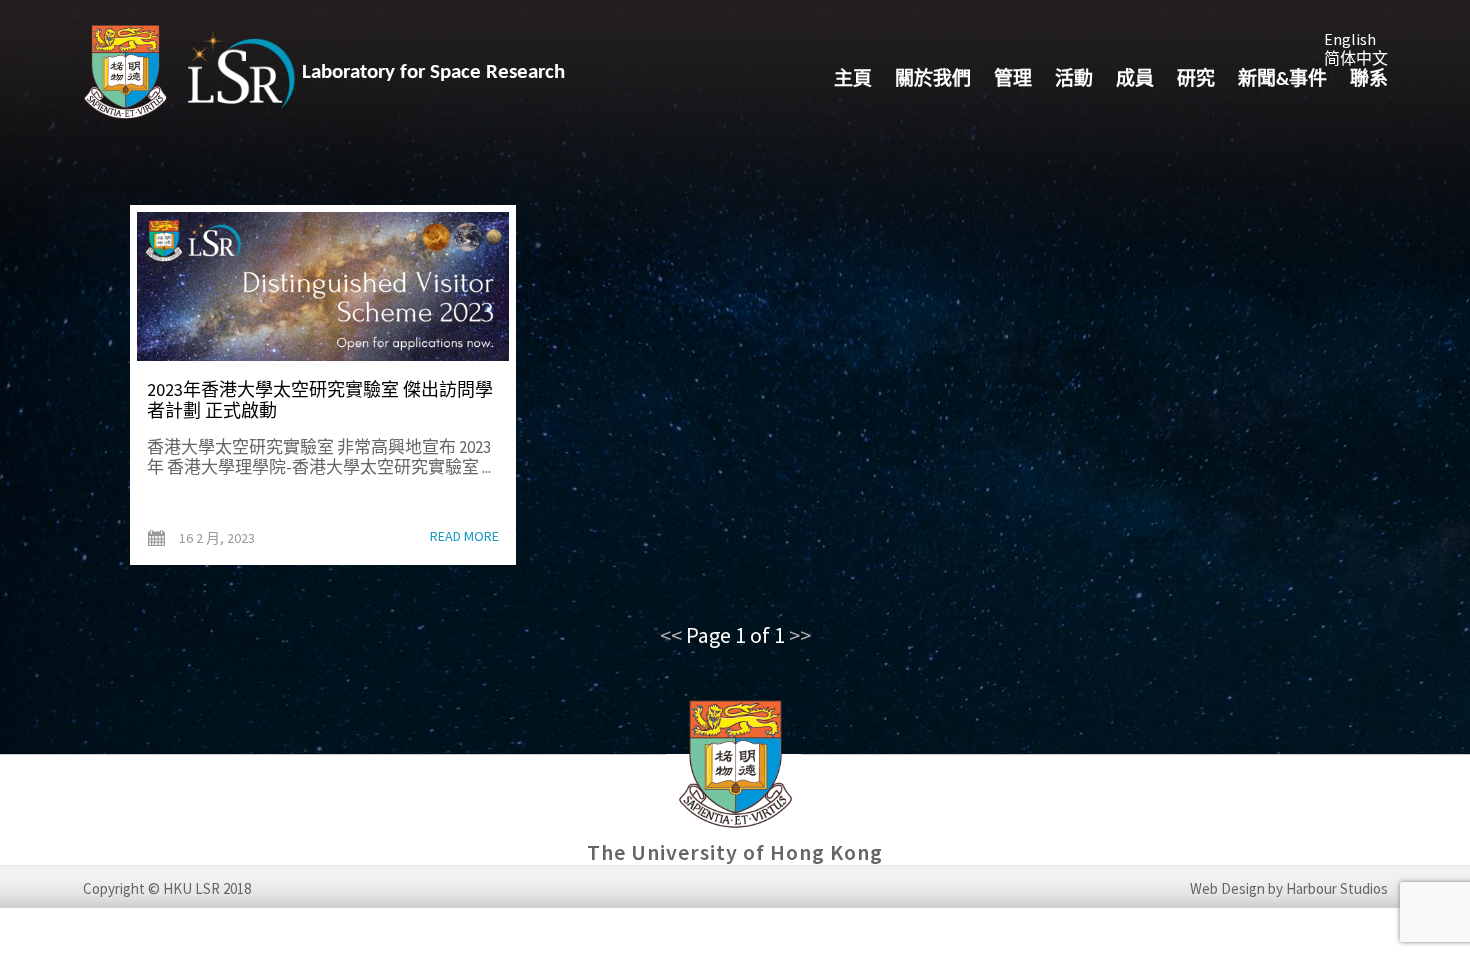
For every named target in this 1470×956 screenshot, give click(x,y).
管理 (1013, 80)
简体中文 (1356, 58)
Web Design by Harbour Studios (1289, 889)
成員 (1135, 80)
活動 (1074, 80)
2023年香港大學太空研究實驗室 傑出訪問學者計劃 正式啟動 (320, 400)
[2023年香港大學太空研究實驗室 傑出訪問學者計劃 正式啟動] (323, 286)
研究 (1196, 80)
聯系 (1369, 80)
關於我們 (933, 80)
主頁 (853, 80)
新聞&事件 (1282, 80)
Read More (464, 536)
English (1350, 39)
